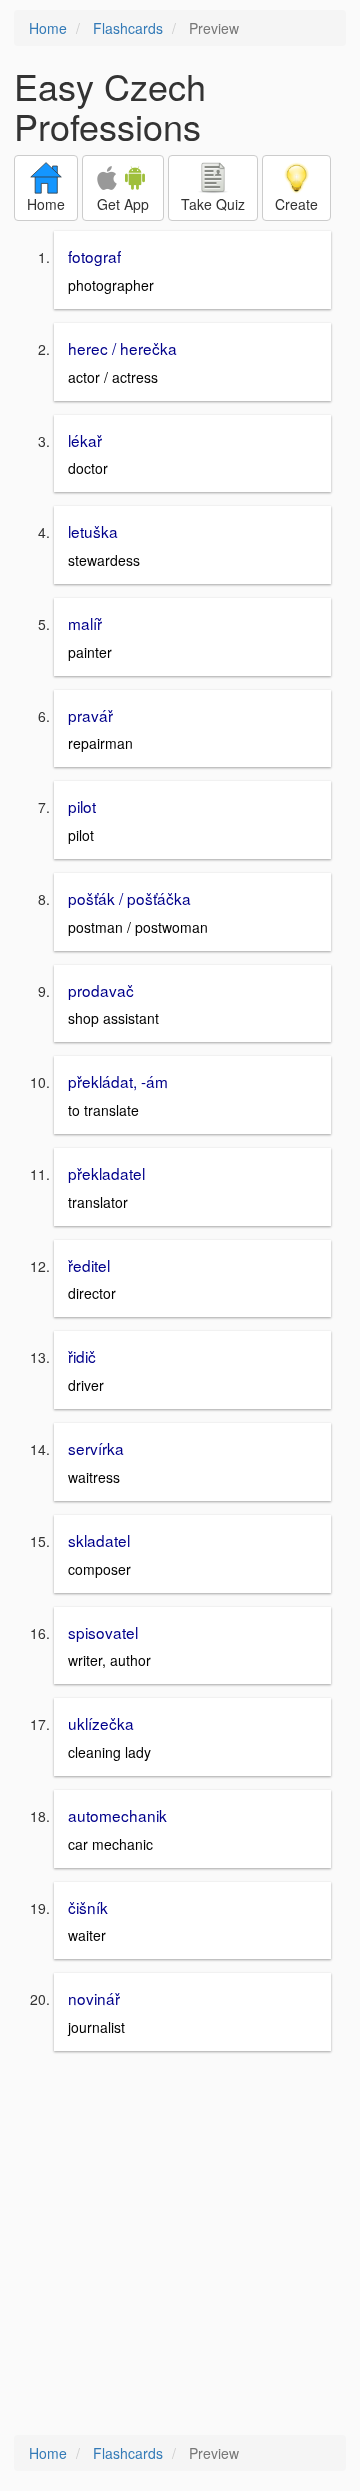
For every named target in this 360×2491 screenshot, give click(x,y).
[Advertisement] (180, 2245)
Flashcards (128, 28)
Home (48, 28)
